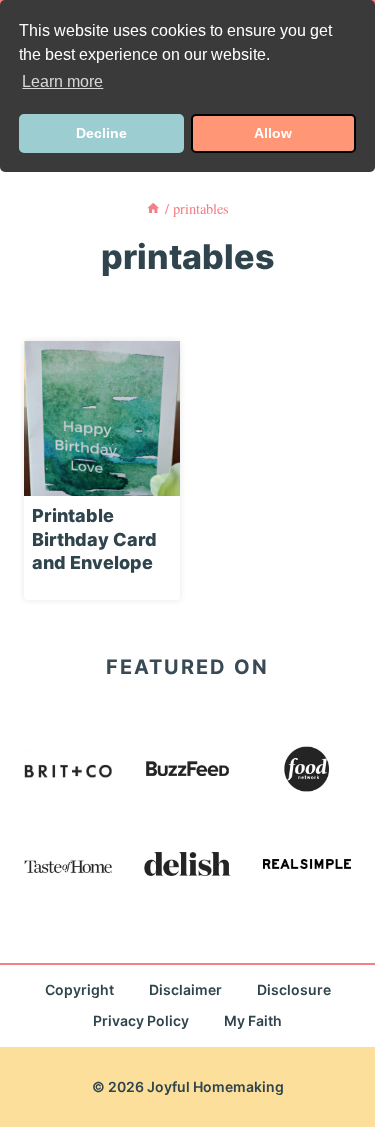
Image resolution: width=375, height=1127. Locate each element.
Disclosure (294, 989)
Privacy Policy (141, 1020)
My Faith (253, 1020)
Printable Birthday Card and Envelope (94, 539)
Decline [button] (101, 133)
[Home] (153, 208)
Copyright (79, 989)
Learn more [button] (62, 81)
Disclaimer (185, 989)
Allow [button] (273, 133)
